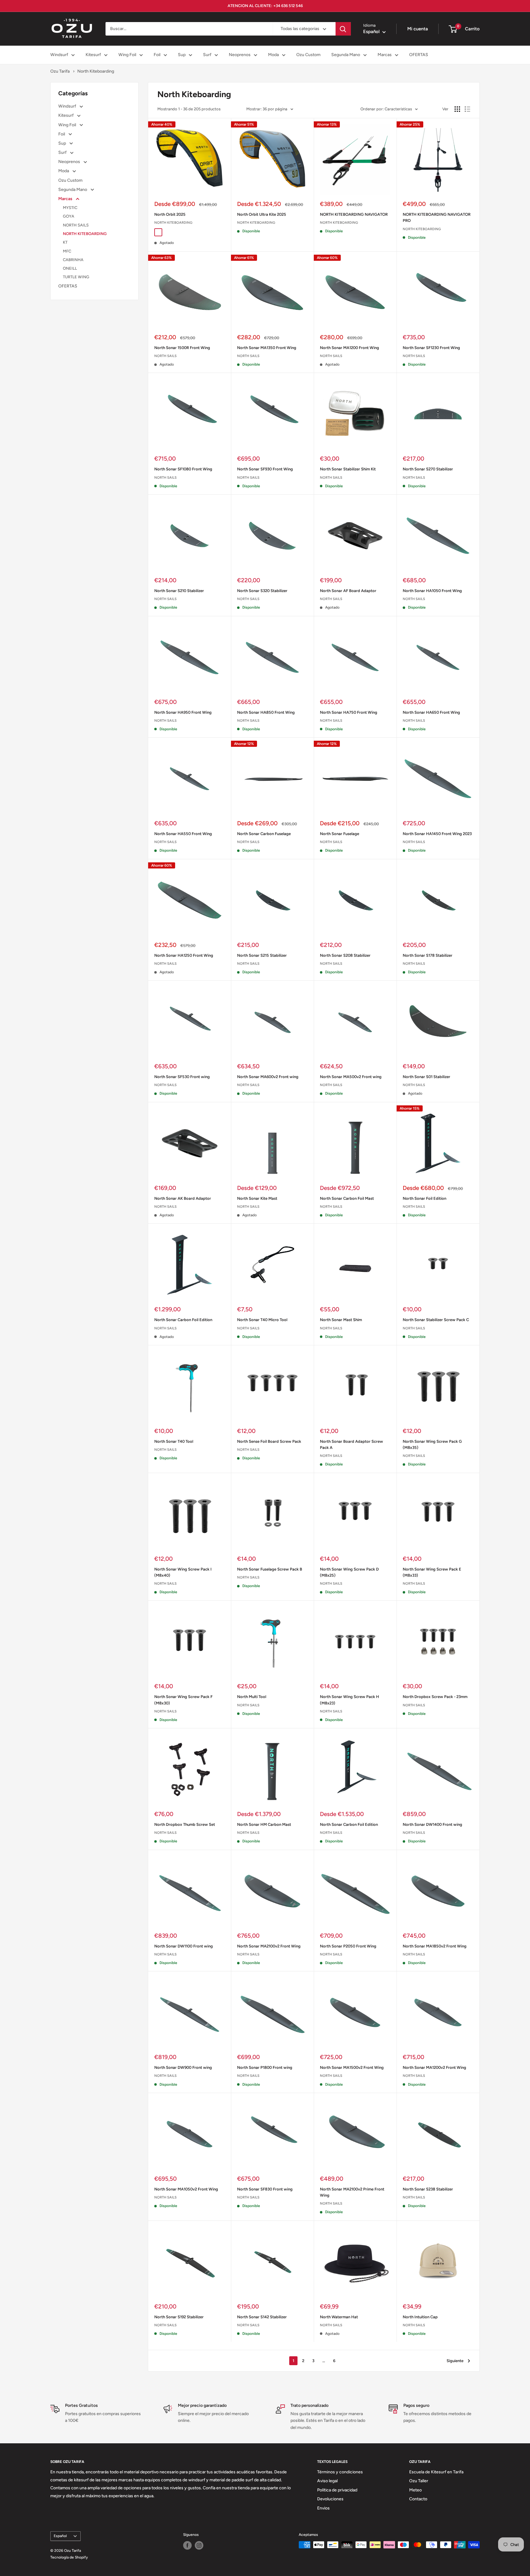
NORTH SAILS (76, 225)
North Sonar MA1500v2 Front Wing (352, 2067)
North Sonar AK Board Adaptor (183, 1198)
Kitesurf (93, 55)
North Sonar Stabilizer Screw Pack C (436, 1320)
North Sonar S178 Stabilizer (428, 955)
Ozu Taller (419, 2481)
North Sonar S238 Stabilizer (428, 2189)
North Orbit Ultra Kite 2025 (262, 214)
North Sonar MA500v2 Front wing (351, 1077)
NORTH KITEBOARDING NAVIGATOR (354, 214)
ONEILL (70, 268)
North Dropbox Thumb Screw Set (185, 1824)
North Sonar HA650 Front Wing (431, 712)
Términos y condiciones (340, 2472)
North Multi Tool (252, 1697)
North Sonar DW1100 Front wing (184, 1946)
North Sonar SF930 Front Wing (265, 469)
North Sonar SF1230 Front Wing (431, 348)
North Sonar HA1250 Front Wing (184, 955)
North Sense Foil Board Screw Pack (269, 1441)
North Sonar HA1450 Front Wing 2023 (437, 834)
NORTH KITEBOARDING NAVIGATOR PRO (437, 217)
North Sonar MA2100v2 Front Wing (269, 1946)
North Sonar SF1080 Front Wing (183, 469)
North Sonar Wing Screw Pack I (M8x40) (183, 1572)
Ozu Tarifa (60, 71)
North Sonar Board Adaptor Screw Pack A (351, 1444)
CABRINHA (73, 260)
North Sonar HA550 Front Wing (183, 834)
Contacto (418, 2499)
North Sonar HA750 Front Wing (349, 712)
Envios (323, 2508)
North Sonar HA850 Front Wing (266, 712)
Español (60, 2536)
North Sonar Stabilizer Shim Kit (348, 469)
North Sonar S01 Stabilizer (426, 1077)
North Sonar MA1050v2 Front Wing (186, 2189)
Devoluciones (330, 2499)
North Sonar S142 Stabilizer (262, 2317)
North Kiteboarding (96, 71)
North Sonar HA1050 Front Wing (432, 591)
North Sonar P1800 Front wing (265, 2067)
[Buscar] (343, 29)
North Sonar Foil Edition (424, 1198)
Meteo (415, 2490)
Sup (182, 55)
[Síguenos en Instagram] (199, 2545)
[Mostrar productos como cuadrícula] (457, 109)
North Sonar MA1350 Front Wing (267, 348)
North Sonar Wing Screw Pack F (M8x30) (183, 1700)
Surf (207, 55)
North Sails (165, 356)
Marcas (385, 55)
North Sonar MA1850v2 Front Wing (435, 1946)
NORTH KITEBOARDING (85, 234)
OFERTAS (419, 55)
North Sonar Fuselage (340, 834)
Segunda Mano (346, 55)
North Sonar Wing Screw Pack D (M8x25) (349, 1572)
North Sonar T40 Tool (174, 1441)
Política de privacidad (337, 2490)
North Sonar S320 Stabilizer (262, 591)
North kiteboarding (173, 223)
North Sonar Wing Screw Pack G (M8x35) (432, 1444)
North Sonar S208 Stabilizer (345, 955)
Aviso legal (327, 2481)
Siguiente (455, 2361)
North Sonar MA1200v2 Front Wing (434, 2067)
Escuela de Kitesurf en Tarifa (436, 2472)
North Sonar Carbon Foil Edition (183, 1320)
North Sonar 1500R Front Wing (182, 348)
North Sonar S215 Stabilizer (262, 955)
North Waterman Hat (339, 2317)
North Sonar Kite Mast (257, 1198)
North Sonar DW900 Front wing (183, 2067)
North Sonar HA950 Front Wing (183, 712)
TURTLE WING (76, 277)
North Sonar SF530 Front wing (182, 1077)
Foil (157, 55)
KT (65, 242)
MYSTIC (70, 208)
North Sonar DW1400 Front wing (432, 1824)
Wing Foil (127, 55)
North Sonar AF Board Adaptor (348, 591)
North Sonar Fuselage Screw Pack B (270, 1569)
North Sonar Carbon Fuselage (264, 834)
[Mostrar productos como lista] (467, 109)
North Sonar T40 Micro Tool (262, 1320)
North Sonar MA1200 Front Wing (349, 348)
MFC (67, 251)
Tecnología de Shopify (69, 2557)
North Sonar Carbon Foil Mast (347, 1198)
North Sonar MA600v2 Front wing (268, 1077)
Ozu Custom (308, 55)
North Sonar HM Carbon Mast (264, 1824)
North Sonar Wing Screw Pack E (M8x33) (432, 1572)
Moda (273, 55)
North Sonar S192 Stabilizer (179, 2317)
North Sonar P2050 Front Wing (348, 1946)
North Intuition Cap (420, 2317)
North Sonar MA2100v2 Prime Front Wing (352, 2192)
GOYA (69, 216)
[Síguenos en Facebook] (187, 2545)
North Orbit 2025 (170, 214)
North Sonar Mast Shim (341, 1320)
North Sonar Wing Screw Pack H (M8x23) (349, 1700)
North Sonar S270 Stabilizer (428, 469)
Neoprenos (240, 55)
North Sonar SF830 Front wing (265, 2189)
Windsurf (59, 55)
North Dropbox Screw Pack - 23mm (435, 1697)
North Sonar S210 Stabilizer (179, 591)
